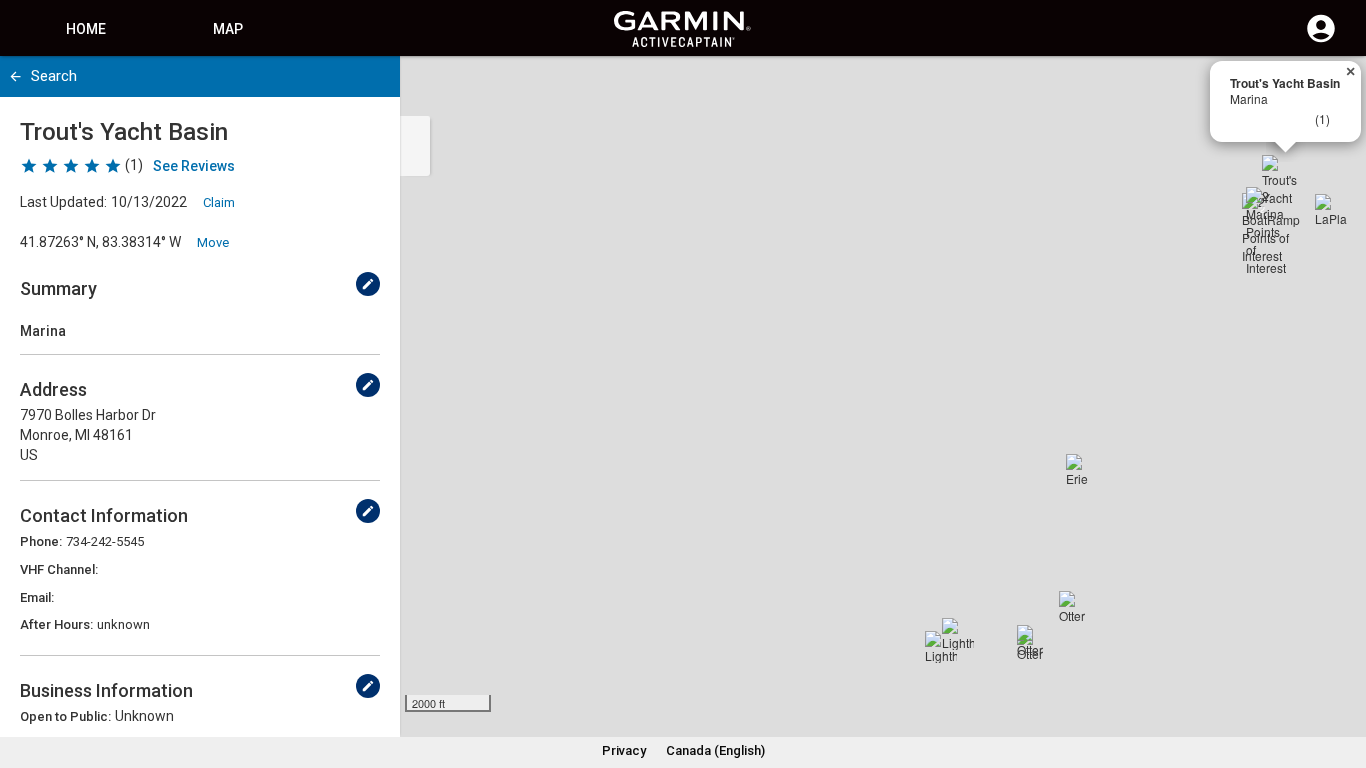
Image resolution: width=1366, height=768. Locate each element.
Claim (219, 202)
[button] (1341, 677)
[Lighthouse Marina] (958, 634)
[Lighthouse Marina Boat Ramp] (941, 647)
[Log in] (1321, 40)
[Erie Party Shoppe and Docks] (1082, 470)
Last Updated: (63, 202)
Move (213, 242)
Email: (37, 597)
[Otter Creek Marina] (1033, 641)
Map (228, 29)
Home (86, 29)
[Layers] (1332, 90)
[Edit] (368, 284)
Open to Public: (65, 716)
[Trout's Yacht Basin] (1286, 179)
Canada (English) (715, 750)
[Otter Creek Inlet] (1075, 607)
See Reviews (194, 166)
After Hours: (56, 624)
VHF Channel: (59, 569)
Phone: (41, 541)
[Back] (15, 76)
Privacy (624, 750)
